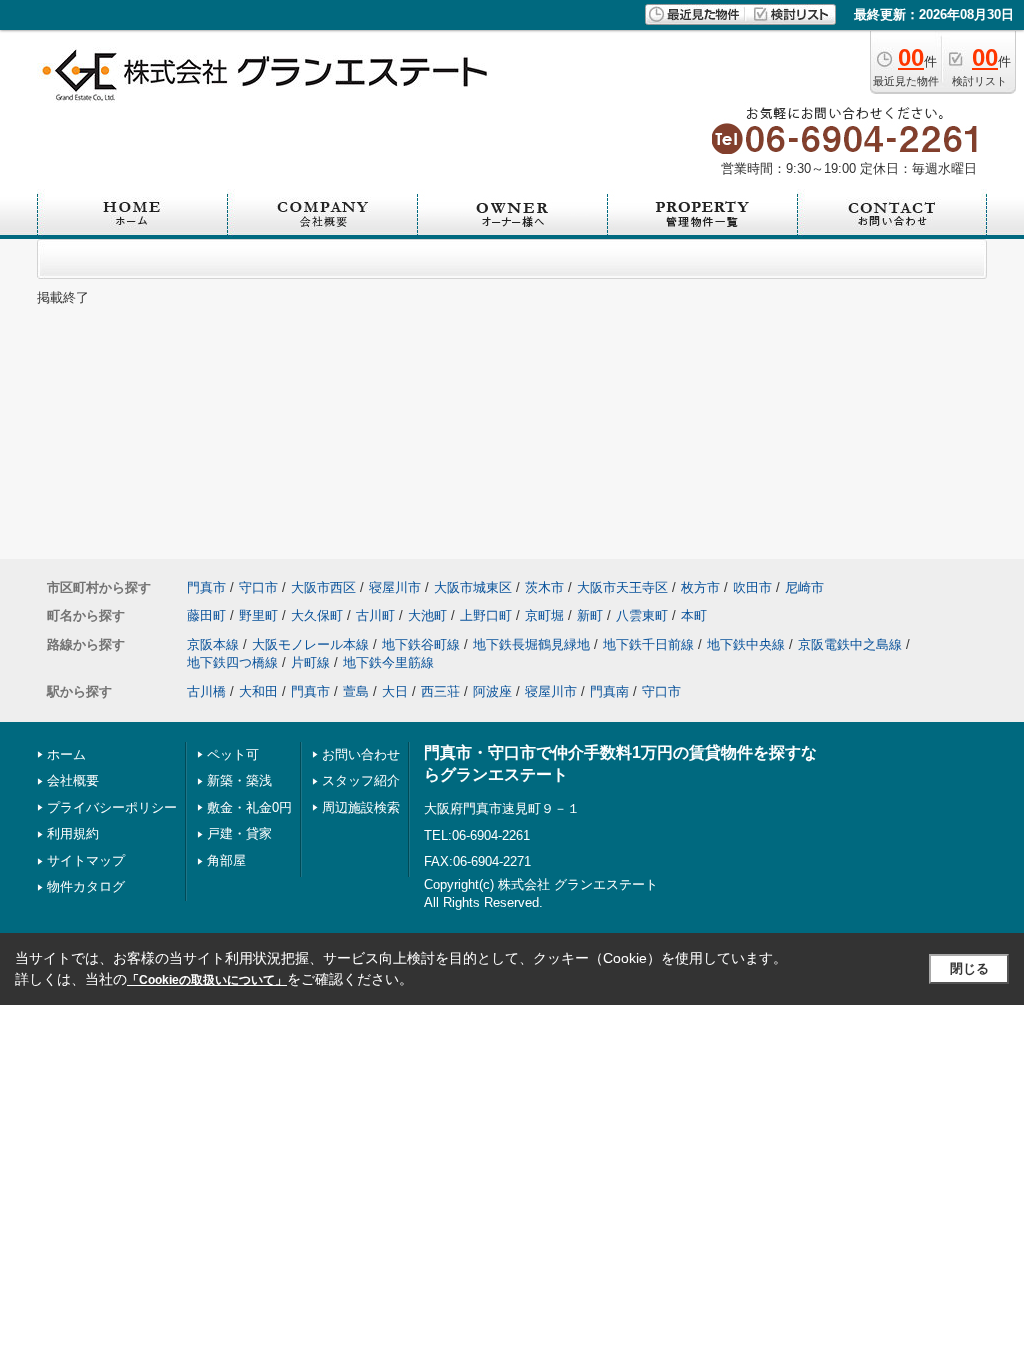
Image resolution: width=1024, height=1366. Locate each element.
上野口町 (486, 615)
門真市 (206, 587)
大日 (395, 691)
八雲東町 (642, 615)
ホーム (66, 754)
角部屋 (226, 860)
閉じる (969, 968)
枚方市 (700, 587)
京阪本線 (213, 644)
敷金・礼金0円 (249, 807)
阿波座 (492, 691)
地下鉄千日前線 (648, 644)
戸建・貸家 (239, 833)
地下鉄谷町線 (421, 644)
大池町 (427, 615)
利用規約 (73, 833)
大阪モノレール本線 (310, 644)
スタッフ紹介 (361, 780)
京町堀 (544, 615)
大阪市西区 (323, 587)
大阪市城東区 (473, 587)
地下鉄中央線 (746, 644)
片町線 (310, 662)
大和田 (258, 691)
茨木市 (544, 587)
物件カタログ (86, 886)
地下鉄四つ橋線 (232, 662)
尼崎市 (804, 587)
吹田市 (752, 587)
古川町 (375, 615)
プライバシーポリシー (112, 807)
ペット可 (233, 754)
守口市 (258, 587)
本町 (694, 615)
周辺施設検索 (361, 807)
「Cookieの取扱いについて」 (207, 980)
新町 (590, 615)
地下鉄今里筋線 (388, 662)
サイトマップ (86, 860)
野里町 (258, 615)
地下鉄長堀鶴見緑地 (531, 644)
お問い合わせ (361, 754)
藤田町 (206, 615)
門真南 (609, 691)
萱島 (356, 691)
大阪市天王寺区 (622, 587)
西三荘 (440, 691)
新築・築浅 (239, 780)
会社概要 (73, 780)
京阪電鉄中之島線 (850, 644)
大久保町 (317, 615)
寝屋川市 (395, 587)
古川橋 (206, 691)
